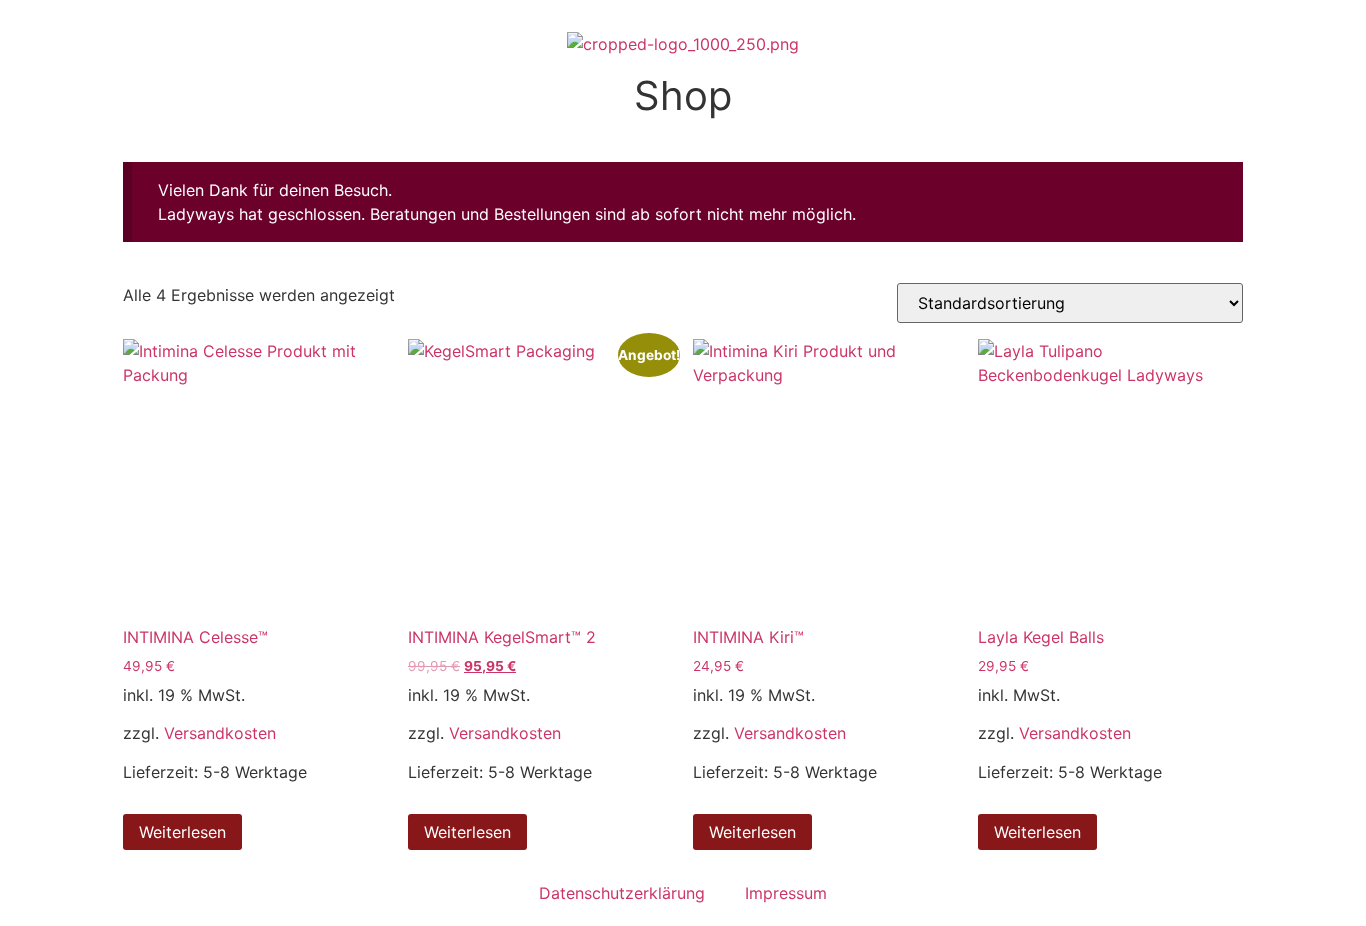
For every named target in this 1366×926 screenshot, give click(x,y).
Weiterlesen (182, 832)
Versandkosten (220, 733)
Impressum (786, 893)
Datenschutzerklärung (622, 893)
